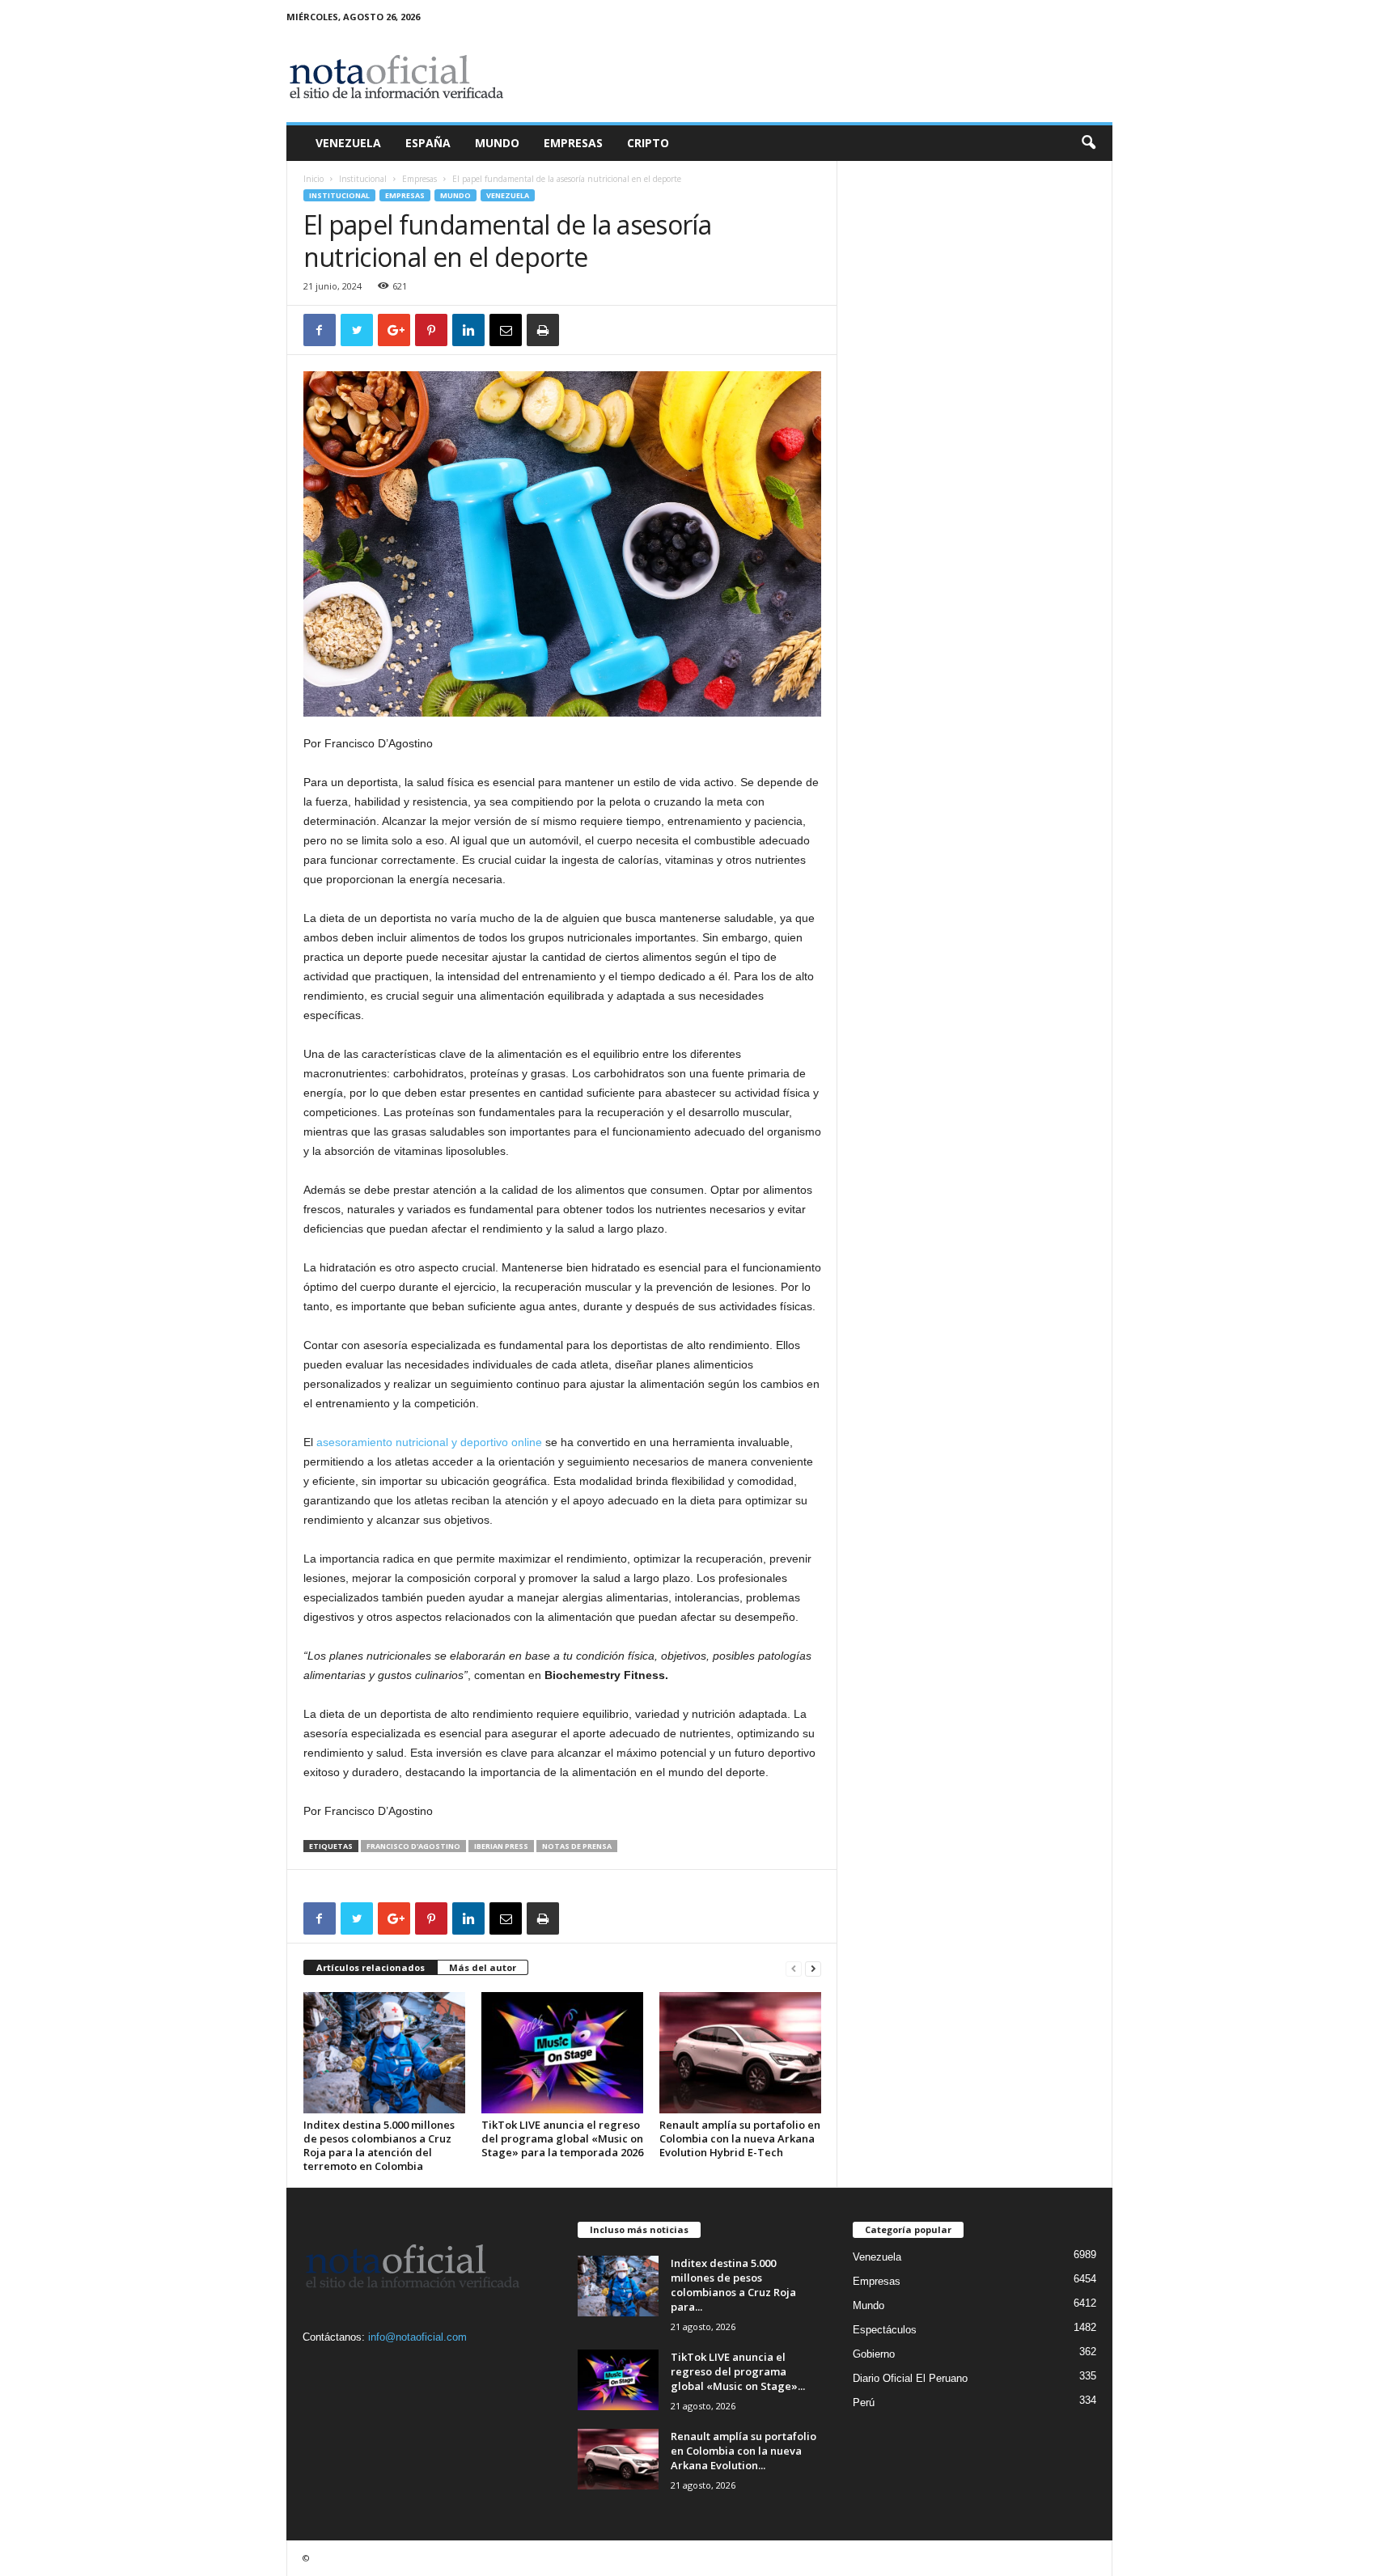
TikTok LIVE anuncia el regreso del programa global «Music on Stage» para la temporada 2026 (562, 2138)
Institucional (363, 179)
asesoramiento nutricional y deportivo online (429, 1442)
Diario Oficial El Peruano (910, 2378)
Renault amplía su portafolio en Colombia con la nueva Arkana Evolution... (743, 2451)
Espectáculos (885, 2330)
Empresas (573, 143)
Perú (864, 2403)
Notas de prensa (577, 1846)
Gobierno (874, 2354)
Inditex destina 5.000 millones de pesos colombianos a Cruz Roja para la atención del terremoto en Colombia (379, 2145)
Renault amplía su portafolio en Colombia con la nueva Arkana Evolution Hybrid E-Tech (740, 2138)
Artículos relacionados (371, 1967)
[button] (1088, 143)
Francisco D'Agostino (413, 1846)
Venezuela (348, 143)
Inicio (313, 179)
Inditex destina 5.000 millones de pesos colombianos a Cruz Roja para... (733, 2285)
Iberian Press (501, 1846)
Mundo (497, 143)
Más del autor (483, 1967)
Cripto (648, 143)
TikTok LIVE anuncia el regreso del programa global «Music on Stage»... (738, 2371)
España (428, 143)
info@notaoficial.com (417, 2337)
